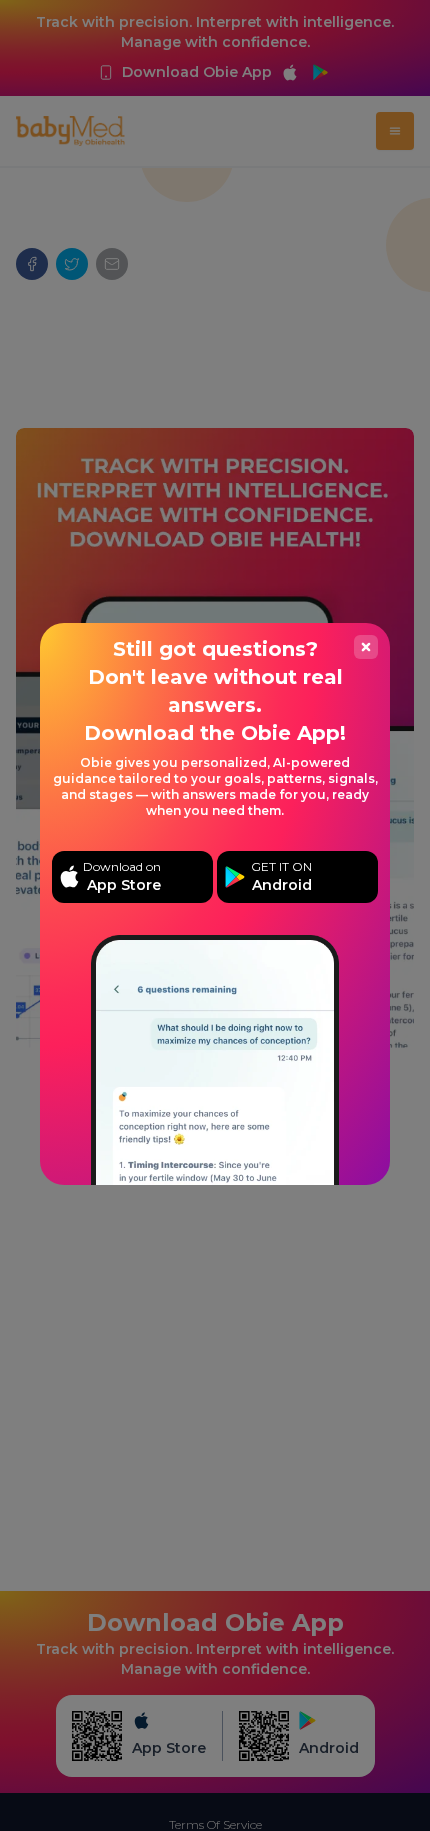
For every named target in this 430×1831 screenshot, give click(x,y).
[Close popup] (366, 647)
